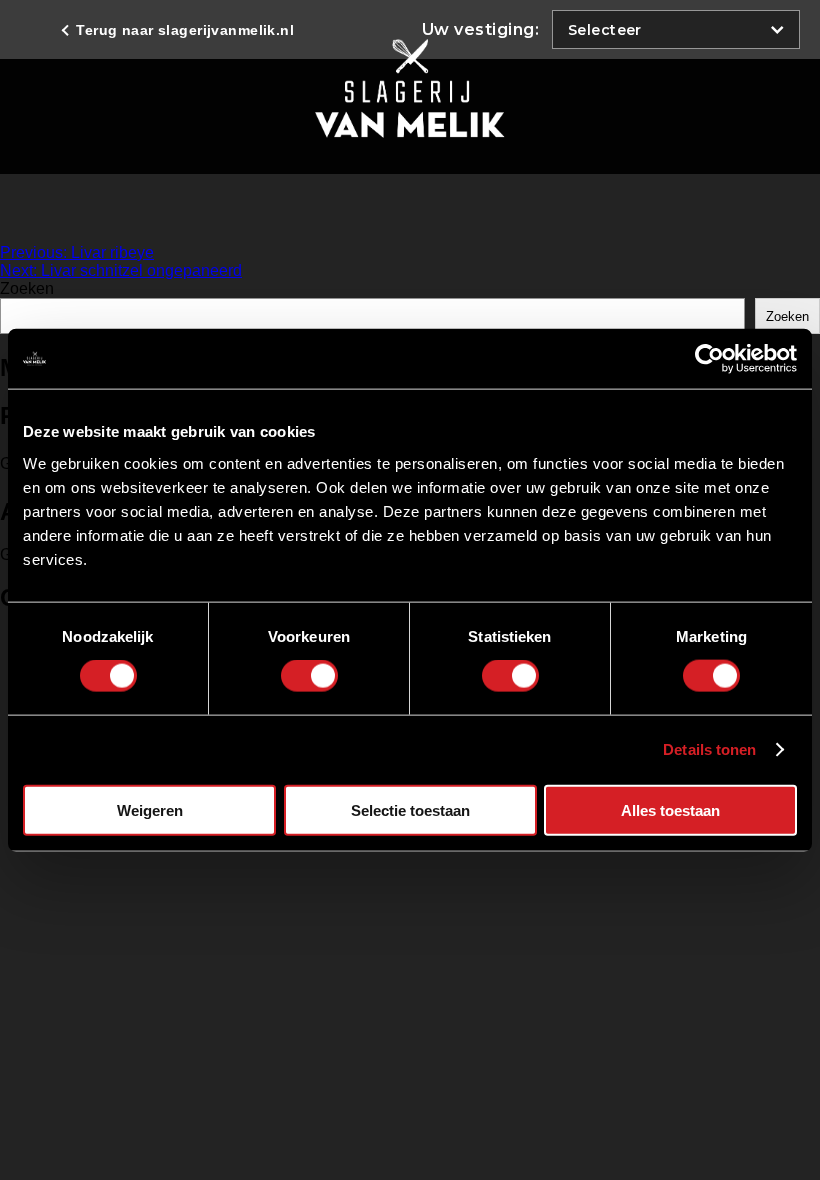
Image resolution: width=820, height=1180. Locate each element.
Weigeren (150, 809)
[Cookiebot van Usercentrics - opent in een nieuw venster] (709, 359)
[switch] (309, 676)
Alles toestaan (670, 809)
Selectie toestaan (410, 809)
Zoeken (27, 288)
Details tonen (709, 749)
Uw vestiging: (480, 29)
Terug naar (183, 30)
